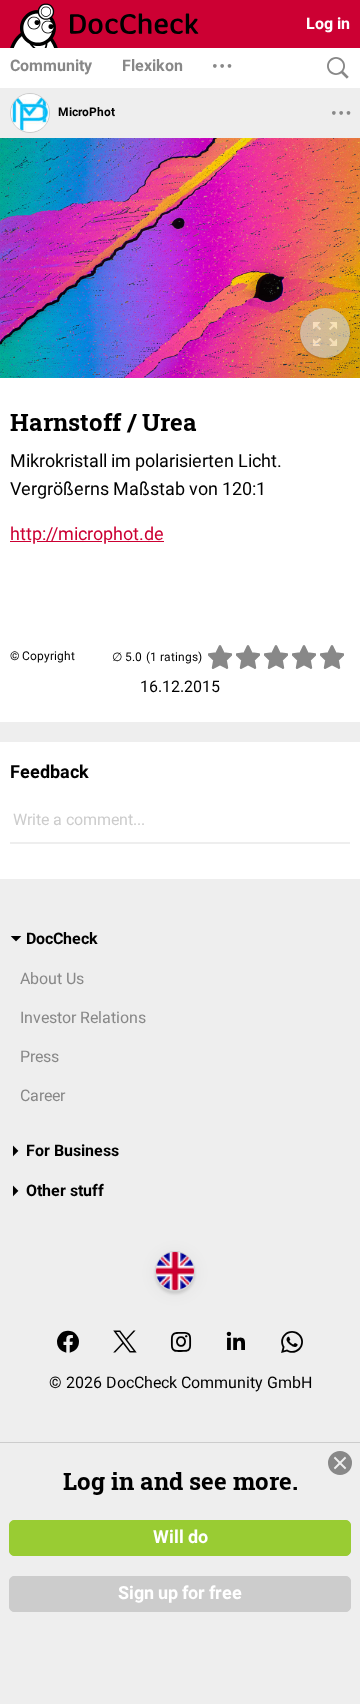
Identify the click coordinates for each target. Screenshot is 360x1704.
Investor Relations (83, 1017)
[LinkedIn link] (236, 1343)
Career (42, 1095)
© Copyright (42, 656)
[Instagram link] (181, 1343)
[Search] (333, 68)
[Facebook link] (68, 1343)
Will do (180, 1537)
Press (39, 1056)
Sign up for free (180, 1593)
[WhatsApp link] (292, 1343)
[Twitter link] (125, 1343)
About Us (52, 978)
